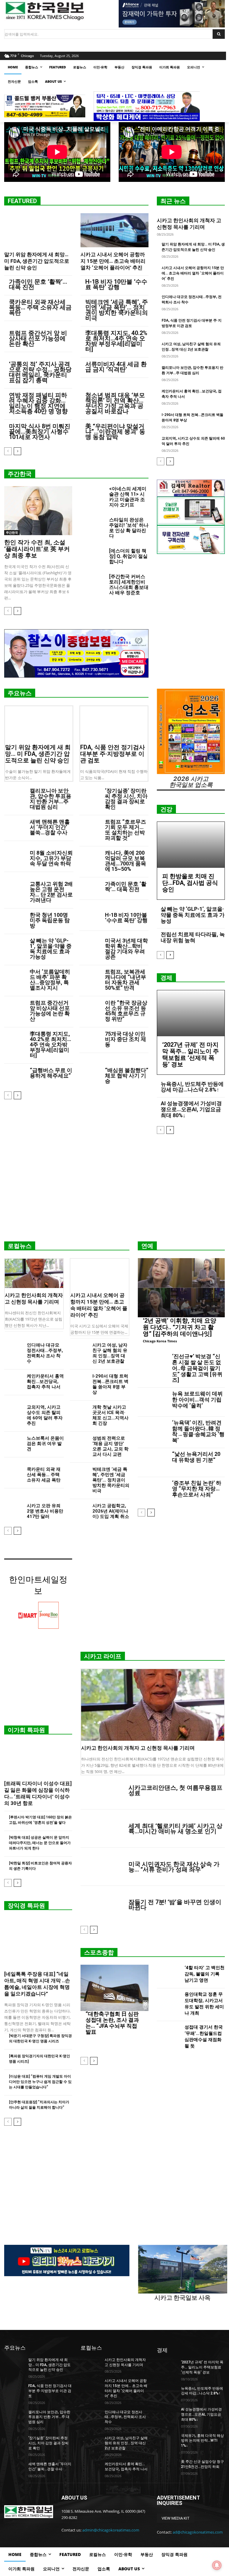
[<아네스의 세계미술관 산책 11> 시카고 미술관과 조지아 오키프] (92, 495)
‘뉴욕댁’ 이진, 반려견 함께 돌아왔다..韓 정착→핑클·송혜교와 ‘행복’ (198, 1431)
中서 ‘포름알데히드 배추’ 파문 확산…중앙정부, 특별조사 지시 (50, 980)
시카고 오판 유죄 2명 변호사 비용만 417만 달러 (45, 1511)
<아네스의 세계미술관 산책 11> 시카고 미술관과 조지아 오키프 (128, 497)
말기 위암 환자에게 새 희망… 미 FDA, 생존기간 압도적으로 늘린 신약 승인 (37, 261)
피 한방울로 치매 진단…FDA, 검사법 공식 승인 (190, 883)
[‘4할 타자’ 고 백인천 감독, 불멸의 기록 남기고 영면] (169, 1975)
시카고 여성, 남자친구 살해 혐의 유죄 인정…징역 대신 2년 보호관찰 (110, 1353)
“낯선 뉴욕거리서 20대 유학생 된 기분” (196, 1457)
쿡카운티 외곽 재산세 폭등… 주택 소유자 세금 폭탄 (40, 307)
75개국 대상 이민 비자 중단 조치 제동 (126, 1039)
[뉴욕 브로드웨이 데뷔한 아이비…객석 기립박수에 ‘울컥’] (153, 1402)
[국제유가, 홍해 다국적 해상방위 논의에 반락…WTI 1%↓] (167, 2440)
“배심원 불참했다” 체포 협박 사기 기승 (127, 1076)
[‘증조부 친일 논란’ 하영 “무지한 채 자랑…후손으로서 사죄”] (153, 1492)
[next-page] (17, 451)
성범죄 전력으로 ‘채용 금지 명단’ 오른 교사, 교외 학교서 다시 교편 (110, 1446)
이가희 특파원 (26, 1730)
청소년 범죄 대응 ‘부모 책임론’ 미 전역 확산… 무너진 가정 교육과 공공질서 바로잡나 (115, 403)
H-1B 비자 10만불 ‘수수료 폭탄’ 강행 (116, 284)
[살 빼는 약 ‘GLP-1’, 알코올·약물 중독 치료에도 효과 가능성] (15, 945)
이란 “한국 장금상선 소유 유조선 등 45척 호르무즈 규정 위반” (126, 1011)
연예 (147, 1246)
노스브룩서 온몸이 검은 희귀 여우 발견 (45, 1444)
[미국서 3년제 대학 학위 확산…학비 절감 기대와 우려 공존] (90, 945)
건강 (166, 809)
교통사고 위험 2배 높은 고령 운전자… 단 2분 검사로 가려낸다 (51, 892)
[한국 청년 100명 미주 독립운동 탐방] (15, 920)
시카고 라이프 (103, 1656)
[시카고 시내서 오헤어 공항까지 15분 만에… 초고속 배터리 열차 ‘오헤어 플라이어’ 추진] (114, 230)
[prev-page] (8, 451)
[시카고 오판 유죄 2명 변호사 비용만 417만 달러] (13, 1509)
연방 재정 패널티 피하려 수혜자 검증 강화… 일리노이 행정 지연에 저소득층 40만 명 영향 (38, 403)
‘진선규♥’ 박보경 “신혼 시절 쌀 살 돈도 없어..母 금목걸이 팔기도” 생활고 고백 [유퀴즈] (197, 1368)
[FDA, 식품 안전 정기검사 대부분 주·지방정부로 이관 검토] (114, 723)
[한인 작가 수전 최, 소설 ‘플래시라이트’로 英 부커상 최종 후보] (38, 511)
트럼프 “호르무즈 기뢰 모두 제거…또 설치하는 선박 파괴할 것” (126, 830)
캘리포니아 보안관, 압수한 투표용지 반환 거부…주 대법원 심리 (51, 799)
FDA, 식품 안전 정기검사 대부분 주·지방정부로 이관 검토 (113, 754)
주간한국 (20, 474)
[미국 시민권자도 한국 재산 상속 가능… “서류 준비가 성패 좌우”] (102, 1867)
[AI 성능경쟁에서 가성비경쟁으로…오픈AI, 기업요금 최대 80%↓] (167, 2414)
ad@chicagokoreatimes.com (198, 2532)
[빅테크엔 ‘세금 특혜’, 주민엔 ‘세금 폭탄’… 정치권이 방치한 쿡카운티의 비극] (79, 1473)
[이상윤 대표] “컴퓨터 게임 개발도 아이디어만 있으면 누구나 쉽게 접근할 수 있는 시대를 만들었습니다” (40, 2082)
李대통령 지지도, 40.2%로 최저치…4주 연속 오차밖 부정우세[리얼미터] (116, 341)
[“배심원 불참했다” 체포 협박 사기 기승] (90, 1075)
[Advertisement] (114, 1190)
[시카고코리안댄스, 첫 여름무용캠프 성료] (102, 1791)
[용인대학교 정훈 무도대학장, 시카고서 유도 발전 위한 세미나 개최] (169, 2005)
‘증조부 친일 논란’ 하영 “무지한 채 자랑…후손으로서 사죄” (197, 1489)
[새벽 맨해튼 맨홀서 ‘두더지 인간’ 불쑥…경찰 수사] (15, 826)
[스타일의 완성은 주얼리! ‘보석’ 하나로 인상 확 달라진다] (92, 526)
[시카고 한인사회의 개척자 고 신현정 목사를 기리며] (34, 1273)
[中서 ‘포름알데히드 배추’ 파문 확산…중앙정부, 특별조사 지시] (15, 976)
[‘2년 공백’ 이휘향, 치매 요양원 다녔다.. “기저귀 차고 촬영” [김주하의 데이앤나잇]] (181, 1288)
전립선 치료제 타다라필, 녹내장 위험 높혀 (193, 937)
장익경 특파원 (26, 1906)
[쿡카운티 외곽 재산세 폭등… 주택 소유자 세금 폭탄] (13, 1473)
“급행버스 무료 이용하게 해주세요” (51, 1073)
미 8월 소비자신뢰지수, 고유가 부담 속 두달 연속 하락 (51, 858)
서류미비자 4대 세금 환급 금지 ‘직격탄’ (116, 367)
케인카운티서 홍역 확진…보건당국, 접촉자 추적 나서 (45, 1381)
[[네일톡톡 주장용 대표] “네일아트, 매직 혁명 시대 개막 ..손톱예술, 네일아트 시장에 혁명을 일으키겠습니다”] (38, 1942)
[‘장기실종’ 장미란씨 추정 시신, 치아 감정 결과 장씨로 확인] (90, 795)
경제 (166, 978)
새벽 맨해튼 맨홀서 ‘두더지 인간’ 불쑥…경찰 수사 (50, 827)
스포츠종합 (99, 1952)
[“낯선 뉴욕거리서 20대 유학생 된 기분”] (153, 1463)
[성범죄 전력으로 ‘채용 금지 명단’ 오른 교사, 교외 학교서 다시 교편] (79, 1442)
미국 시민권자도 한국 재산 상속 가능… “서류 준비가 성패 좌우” (174, 1867)
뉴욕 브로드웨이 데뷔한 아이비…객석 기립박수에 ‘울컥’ (197, 1400)
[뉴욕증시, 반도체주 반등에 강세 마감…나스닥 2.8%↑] (167, 2393)
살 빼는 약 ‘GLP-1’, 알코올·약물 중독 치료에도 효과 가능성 (51, 949)
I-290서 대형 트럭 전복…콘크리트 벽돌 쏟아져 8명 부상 (110, 1384)
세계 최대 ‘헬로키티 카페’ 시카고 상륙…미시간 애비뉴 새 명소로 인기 (175, 1829)
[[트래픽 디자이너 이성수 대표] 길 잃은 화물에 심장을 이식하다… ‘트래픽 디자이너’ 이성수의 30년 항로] (38, 1759)
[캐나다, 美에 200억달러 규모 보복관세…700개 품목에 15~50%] (90, 858)
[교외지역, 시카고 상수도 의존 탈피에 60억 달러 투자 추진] (13, 1411)
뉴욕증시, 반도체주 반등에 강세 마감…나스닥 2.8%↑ (192, 1087)
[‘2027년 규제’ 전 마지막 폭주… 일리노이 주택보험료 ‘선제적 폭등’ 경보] (191, 1013)
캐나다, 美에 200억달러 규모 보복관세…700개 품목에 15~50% (126, 861)
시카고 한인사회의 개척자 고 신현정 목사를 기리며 (138, 1748)
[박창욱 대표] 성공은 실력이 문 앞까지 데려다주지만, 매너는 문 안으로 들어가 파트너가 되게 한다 (40, 1843)
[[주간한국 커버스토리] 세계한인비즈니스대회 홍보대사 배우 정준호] (92, 582)
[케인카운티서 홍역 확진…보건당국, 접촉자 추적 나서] (13, 1380)
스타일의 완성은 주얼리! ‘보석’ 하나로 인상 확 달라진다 (129, 528)
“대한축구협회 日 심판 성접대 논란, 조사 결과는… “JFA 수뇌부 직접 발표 (112, 2023)
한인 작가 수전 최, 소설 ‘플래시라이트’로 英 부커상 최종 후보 (37, 549)
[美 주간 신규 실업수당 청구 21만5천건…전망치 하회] (167, 2466)
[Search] (219, 34)
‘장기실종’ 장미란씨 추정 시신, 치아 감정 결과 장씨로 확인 (126, 799)
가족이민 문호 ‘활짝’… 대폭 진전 (38, 284)
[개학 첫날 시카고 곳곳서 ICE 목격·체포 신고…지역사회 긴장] (79, 1411)
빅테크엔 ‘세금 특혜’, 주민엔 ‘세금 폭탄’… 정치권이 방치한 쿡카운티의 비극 (117, 310)
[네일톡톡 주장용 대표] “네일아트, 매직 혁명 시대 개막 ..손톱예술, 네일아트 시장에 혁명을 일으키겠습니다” (37, 1984)
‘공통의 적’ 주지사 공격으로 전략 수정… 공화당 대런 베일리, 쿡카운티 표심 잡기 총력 (40, 372)
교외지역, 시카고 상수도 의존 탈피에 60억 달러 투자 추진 (45, 1415)
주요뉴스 (20, 693)
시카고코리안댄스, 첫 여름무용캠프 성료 (175, 1790)
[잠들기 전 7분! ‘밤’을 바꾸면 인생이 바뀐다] (102, 1905)
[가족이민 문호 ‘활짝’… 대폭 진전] (90, 889)
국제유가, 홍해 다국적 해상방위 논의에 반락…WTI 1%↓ (202, 2441)
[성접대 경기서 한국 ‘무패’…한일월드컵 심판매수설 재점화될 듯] (169, 2038)
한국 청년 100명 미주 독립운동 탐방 (50, 920)
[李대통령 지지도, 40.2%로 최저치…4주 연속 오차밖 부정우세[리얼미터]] (15, 1038)
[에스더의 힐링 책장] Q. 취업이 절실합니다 (128, 556)
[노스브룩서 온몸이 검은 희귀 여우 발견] (13, 1442)
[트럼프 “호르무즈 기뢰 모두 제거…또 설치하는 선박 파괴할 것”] (90, 826)
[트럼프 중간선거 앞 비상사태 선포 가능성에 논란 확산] (15, 1007)
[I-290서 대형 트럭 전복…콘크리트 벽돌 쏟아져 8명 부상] (79, 1380)
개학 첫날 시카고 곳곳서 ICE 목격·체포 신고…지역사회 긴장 (110, 1415)
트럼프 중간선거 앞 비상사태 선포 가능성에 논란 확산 (38, 338)
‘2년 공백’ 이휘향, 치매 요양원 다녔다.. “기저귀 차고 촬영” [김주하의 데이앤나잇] (180, 1327)
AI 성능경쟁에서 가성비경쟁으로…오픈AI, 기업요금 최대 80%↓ (191, 1109)
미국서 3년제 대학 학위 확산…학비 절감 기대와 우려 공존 (126, 949)
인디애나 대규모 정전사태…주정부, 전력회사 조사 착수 (45, 1353)
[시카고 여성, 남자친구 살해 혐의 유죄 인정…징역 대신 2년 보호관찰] (79, 1349)
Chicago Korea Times (160, 1341)
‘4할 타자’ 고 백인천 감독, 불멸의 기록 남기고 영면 (205, 1974)
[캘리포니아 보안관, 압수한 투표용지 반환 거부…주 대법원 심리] (15, 795)
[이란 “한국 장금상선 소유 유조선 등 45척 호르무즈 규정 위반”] (90, 1007)
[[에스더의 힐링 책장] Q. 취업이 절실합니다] (92, 557)
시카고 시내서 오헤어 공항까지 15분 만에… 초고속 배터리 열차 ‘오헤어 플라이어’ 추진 (113, 261)
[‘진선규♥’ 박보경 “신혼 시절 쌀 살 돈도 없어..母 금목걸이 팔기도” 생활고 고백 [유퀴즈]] (153, 1365)
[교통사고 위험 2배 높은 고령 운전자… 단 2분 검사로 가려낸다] (15, 889)
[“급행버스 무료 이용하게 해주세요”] (15, 1075)
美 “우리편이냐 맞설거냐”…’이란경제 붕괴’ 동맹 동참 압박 (115, 432)
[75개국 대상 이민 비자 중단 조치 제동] (90, 1038)
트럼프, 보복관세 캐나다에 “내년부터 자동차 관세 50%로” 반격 (126, 980)
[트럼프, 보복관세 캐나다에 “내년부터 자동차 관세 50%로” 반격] (90, 976)
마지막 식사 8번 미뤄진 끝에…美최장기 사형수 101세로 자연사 (40, 432)
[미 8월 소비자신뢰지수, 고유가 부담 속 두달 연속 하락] (15, 858)
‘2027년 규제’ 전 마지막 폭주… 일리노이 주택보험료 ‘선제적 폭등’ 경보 (191, 1054)
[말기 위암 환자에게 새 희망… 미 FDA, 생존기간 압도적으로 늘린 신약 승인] (38, 230)
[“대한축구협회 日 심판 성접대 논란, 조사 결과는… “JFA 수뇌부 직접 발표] (114, 1988)
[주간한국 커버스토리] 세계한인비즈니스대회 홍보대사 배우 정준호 (129, 585)
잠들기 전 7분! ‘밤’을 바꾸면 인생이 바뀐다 (175, 1905)
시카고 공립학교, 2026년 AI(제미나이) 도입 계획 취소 (111, 1511)
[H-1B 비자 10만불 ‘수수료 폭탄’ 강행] (90, 920)
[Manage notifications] (217, 2565)
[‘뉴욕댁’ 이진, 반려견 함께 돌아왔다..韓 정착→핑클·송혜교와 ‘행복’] (153, 1431)
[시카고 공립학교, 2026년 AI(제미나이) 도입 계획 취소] (79, 1509)
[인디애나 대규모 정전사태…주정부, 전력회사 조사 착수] (13, 1349)
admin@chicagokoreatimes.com (111, 2530)
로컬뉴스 (20, 1246)
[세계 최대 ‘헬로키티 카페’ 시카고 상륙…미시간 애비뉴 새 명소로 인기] (102, 1829)
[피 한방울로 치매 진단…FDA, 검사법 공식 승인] (191, 845)
